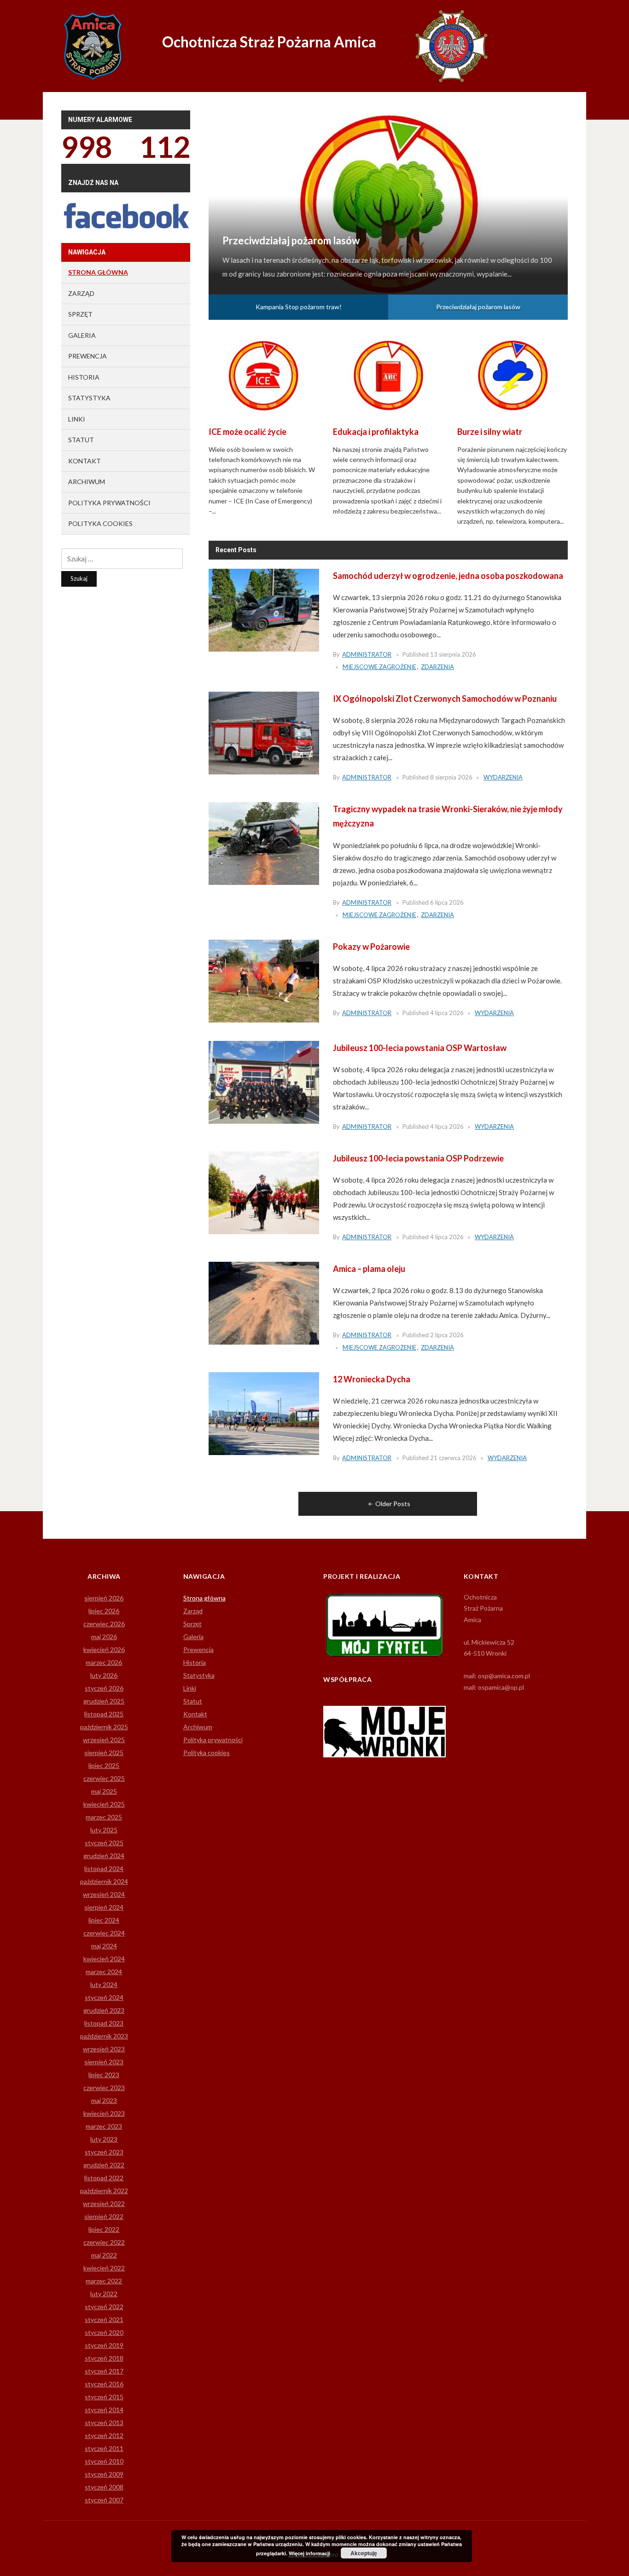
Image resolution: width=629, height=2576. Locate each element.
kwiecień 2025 (104, 1804)
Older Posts (393, 1504)
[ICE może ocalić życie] (264, 374)
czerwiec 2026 (104, 1624)
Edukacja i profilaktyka (376, 432)
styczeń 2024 (104, 1997)
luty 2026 (104, 1675)
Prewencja (87, 356)
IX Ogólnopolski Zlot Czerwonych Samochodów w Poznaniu (445, 699)
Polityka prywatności (109, 503)
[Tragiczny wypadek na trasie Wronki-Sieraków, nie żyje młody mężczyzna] (264, 843)
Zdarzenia (437, 667)
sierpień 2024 (104, 1907)
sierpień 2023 (104, 2062)
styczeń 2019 (104, 2345)
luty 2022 (104, 2294)
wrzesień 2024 (104, 1894)
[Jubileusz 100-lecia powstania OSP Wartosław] (264, 1081)
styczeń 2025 (104, 1843)
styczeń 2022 (104, 2307)
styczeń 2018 (104, 2358)
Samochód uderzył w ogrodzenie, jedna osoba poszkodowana (448, 576)
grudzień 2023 (104, 2010)
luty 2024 (104, 1984)
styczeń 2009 (104, 2474)
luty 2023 (104, 2139)
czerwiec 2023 (104, 2088)
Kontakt (84, 461)
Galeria (82, 335)
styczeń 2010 (104, 2461)
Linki (77, 419)
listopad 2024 (104, 1868)
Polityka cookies (100, 523)
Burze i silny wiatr (490, 432)
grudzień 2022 (104, 2165)
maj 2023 (104, 2100)
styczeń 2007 (104, 2500)
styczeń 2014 (104, 2410)
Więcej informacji (309, 2553)
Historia (84, 377)
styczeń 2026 (104, 1688)
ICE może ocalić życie (248, 432)
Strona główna (98, 272)
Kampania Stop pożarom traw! (291, 227)
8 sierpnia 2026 (451, 777)
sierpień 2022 (104, 2216)
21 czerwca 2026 (453, 1458)
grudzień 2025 (104, 1701)
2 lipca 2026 (447, 1335)
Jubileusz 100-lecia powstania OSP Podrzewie (418, 1158)
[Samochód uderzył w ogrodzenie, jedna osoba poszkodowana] (264, 609)
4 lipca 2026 (447, 1013)
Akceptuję (364, 2553)
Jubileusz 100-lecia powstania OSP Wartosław (420, 1048)
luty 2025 (104, 1830)
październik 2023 (104, 2036)
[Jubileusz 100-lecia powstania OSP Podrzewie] (264, 1192)
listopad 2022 (104, 2178)
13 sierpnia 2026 (453, 654)
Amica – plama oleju (369, 1269)
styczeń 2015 (104, 2397)
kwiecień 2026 (104, 1649)
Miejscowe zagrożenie (379, 667)
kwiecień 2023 (104, 2113)
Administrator (367, 654)
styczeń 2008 (104, 2487)
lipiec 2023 (104, 2075)
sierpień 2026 (104, 1598)
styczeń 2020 (104, 2332)
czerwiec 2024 (104, 1933)
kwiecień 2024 (104, 1959)
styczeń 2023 (104, 2152)
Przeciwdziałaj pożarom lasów (478, 307)
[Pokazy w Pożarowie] (264, 980)
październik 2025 (104, 1727)
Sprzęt (80, 314)
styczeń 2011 (104, 2448)
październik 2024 (104, 1881)
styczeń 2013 (104, 2423)
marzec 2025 (104, 1817)
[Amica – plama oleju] (264, 1302)
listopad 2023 (104, 2023)
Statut (81, 440)
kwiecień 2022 (104, 2268)
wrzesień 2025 (104, 1740)
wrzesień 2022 (104, 2203)
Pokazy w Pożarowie (371, 947)
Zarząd (81, 293)
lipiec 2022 (104, 2229)
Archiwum (87, 482)
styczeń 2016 (104, 2384)
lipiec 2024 (104, 1920)
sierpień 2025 (104, 1753)
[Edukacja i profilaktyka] (388, 374)
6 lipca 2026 (447, 902)
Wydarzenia (503, 777)
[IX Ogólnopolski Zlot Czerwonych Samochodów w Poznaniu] (264, 732)
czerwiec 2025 (104, 1778)
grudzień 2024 (104, 1856)
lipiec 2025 (104, 1765)
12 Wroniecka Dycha (372, 1379)
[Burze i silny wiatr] (513, 374)
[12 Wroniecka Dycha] (264, 1413)
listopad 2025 (104, 1714)
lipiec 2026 (104, 1611)
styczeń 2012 (104, 2435)
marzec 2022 (104, 2281)
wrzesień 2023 (104, 2049)
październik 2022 (104, 2191)
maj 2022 (104, 2255)
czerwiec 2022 (104, 2242)
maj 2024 (104, 1946)
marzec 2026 (104, 1662)
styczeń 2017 (104, 2371)
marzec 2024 (104, 1972)
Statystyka (89, 398)
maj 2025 (104, 1791)
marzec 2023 (104, 2126)
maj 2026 (104, 1637)
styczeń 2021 (104, 2319)
